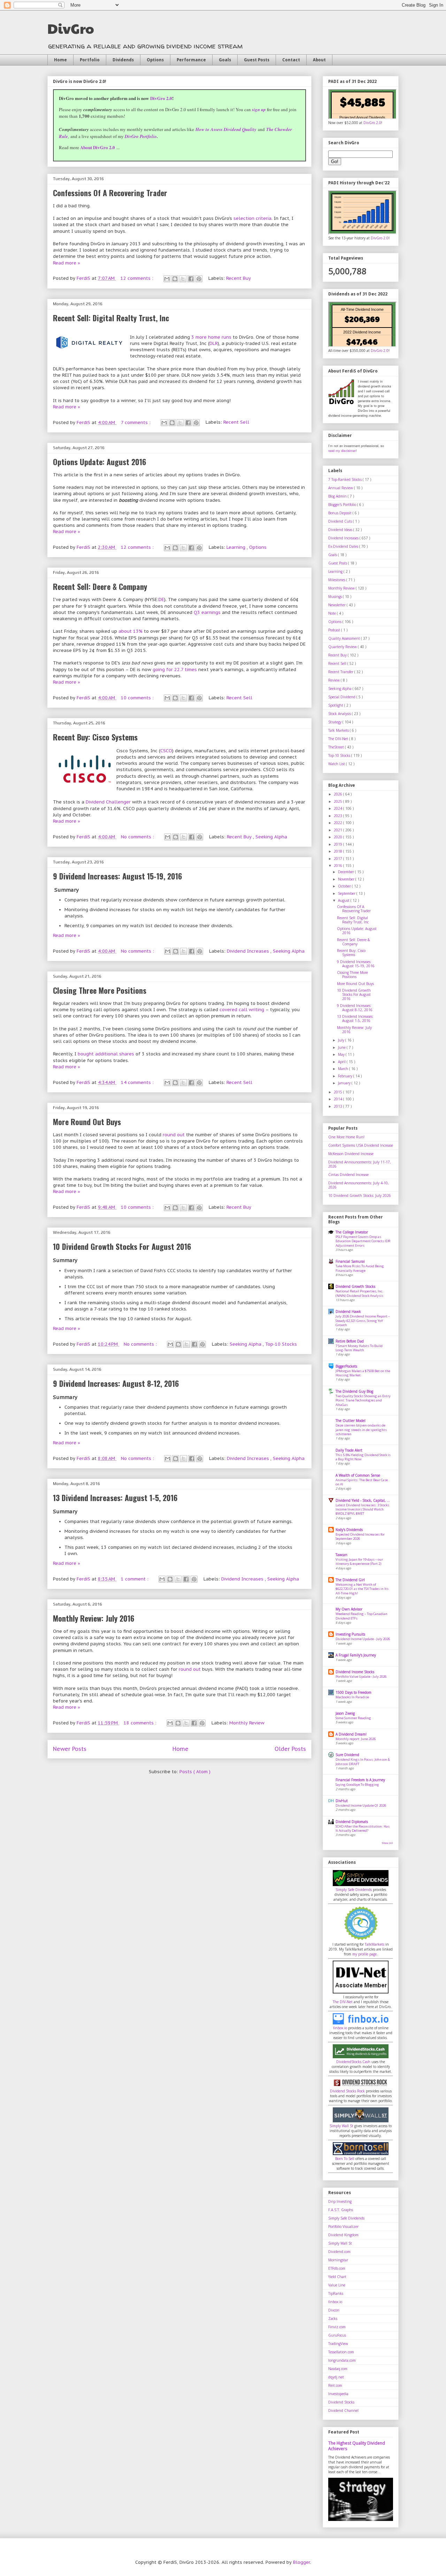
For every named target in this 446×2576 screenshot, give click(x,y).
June (342, 1047)
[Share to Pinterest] (199, 279)
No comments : (138, 837)
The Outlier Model (351, 1421)
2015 (339, 1092)
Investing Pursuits (350, 1634)
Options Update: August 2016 (99, 462)
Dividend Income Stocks (355, 1672)
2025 (339, 801)
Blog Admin (338, 496)
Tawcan (341, 1555)
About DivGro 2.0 (98, 147)
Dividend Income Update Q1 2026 (361, 1805)
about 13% (130, 631)
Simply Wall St (341, 2126)
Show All (387, 1843)
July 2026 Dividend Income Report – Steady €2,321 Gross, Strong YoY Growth (363, 1321)
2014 (339, 1099)
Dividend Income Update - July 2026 (363, 1639)
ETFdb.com (337, 2268)
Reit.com (335, 2385)
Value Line (337, 2285)
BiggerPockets (346, 1366)
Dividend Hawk (348, 1312)
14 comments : (138, 1082)
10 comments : (138, 698)
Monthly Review (247, 1723)
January (345, 1083)
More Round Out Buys (87, 1122)
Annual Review (341, 488)
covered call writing (242, 1010)
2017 (339, 859)
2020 (339, 837)
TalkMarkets (375, 1944)
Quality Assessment (345, 638)
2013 (339, 1106)
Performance (191, 60)
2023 (339, 816)
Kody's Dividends (349, 1530)
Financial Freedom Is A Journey (360, 1780)
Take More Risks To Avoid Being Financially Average (360, 1268)
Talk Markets (339, 730)
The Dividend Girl (350, 1580)
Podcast (335, 630)
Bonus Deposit (340, 513)
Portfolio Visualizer (343, 2227)
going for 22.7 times (175, 670)
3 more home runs (211, 337)
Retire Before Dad (350, 1341)
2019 (339, 844)
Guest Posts (257, 60)
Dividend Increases (249, 951)
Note (333, 613)
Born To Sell (345, 2159)
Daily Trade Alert (349, 1450)
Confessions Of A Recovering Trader (110, 193)
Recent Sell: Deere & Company (100, 586)
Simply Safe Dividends (354, 1890)
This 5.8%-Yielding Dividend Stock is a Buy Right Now (363, 1457)
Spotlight (336, 705)
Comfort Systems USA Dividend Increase (361, 1145)
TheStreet (337, 747)
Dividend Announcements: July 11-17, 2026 (360, 1164)
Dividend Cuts (341, 521)
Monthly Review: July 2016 (94, 1618)
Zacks (333, 2319)
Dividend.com (339, 2252)
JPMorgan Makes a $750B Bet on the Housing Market (363, 1373)
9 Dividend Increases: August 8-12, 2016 (116, 1383)
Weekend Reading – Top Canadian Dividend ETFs (362, 1616)
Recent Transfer (341, 672)
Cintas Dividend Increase (348, 1175)
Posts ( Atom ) (195, 1772)
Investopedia (338, 2394)
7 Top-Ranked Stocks (345, 479)
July (342, 1040)
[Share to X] (183, 279)
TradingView (338, 2344)
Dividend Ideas (341, 530)
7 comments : (136, 422)
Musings (336, 597)
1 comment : (135, 1579)
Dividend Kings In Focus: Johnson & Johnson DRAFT (363, 1762)
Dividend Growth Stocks (355, 1286)
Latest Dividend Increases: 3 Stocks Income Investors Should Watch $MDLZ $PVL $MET (362, 1509)
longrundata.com (342, 2360)
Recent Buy (239, 278)
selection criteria (252, 218)
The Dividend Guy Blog (354, 1391)
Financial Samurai (350, 1261)
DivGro (71, 28)
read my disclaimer (342, 451)
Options (155, 60)
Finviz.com (337, 2327)
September (347, 893)
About (319, 60)
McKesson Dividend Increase (351, 1154)
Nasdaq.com (338, 2369)
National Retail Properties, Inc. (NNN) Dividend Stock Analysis (359, 1293)
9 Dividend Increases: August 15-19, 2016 (117, 876)
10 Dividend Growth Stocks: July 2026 (360, 1195)
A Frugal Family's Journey (356, 1655)
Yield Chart (337, 2277)
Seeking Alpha (271, 837)
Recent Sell (236, 422)
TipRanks (336, 2293)
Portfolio (90, 60)
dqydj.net (336, 2377)
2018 (339, 851)
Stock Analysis (340, 714)
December (347, 872)
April (342, 1062)
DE (161, 599)
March (344, 1069)
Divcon (334, 2310)
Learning (237, 547)
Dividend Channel (343, 2410)
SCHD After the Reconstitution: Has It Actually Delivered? (363, 1828)
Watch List (337, 764)
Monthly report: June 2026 (356, 1739)
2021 (339, 830)
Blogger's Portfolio (343, 505)
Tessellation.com (341, 2352)
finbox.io (340, 2028)
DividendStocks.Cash (353, 2062)
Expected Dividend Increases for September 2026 (360, 1536)
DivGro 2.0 (161, 98)
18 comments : (141, 1723)
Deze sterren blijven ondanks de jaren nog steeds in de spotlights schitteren (361, 1430)
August (344, 900)
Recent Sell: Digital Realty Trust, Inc (111, 318)
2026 (339, 794)
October (345, 886)
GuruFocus (337, 2335)
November (347, 879)
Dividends (123, 60)
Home (60, 60)
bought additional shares (106, 1054)
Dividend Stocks (341, 2402)
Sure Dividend (347, 1755)
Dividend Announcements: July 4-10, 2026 (359, 1185)
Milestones (337, 580)
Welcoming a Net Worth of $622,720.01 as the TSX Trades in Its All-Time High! (362, 1589)
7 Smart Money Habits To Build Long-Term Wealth (359, 1348)
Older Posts (290, 1749)
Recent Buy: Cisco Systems (95, 737)
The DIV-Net (339, 739)
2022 (339, 823)
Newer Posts (70, 1749)
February (346, 1076)
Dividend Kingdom (343, 2235)
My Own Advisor (349, 1609)
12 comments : (138, 278)
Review (334, 680)
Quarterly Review (343, 647)
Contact (291, 60)
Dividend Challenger (108, 802)
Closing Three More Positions (100, 990)
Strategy (335, 722)
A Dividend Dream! (351, 1734)
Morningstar (338, 2260)
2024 (339, 808)
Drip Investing (340, 2201)
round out (174, 1135)
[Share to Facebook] (191, 279)
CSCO (166, 751)
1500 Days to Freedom (353, 1692)
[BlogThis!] (175, 279)
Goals (225, 60)
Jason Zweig (345, 1713)
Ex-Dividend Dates (344, 546)
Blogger (302, 2562)
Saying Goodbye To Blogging (357, 1785)
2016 (339, 866)
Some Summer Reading (353, 1718)
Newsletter (337, 605)
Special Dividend (342, 697)
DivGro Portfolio (141, 136)
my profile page (364, 1954)
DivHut (342, 1801)
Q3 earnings (207, 612)
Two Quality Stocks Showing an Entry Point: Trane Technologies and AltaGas (363, 1400)
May (342, 1054)
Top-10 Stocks (281, 1344)
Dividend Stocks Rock (347, 2091)
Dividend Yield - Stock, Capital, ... (363, 1500)
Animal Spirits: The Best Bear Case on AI (362, 1482)
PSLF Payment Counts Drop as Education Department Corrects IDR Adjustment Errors (363, 1241)
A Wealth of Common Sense (358, 1475)
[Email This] (167, 279)
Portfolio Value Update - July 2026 (361, 1677)
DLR (214, 343)
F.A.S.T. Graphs (341, 2210)
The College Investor (352, 1232)
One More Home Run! (346, 1137)
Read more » (67, 263)
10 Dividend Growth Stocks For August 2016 (122, 1246)
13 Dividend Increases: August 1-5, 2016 (115, 1498)
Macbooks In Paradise (352, 1697)
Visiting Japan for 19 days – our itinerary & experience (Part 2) (359, 1562)
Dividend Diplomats (352, 1822)
